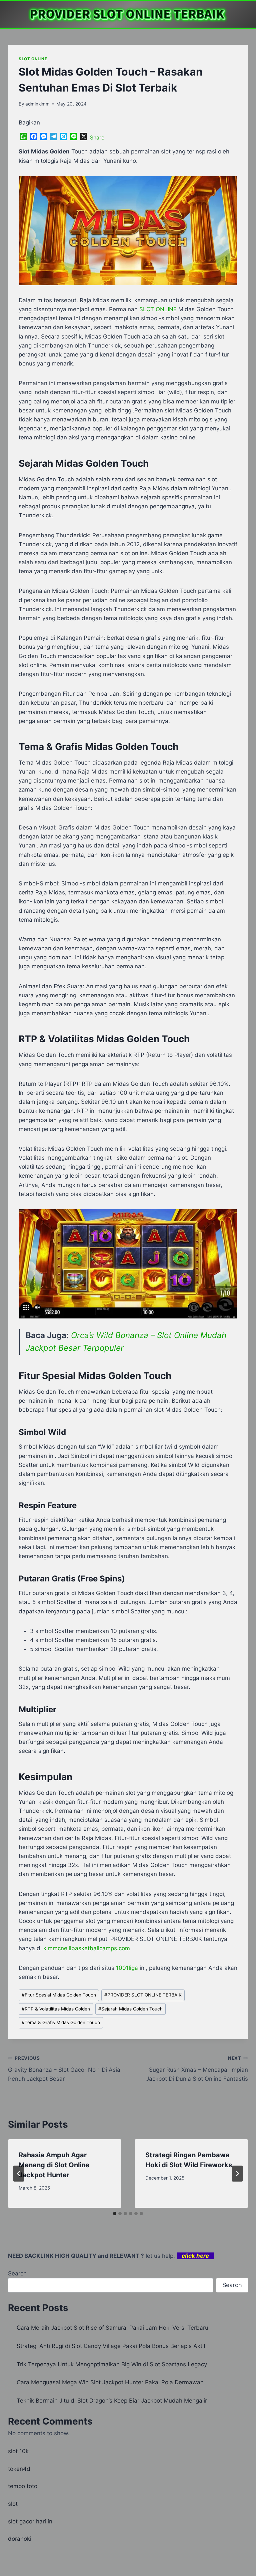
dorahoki (20, 2539)
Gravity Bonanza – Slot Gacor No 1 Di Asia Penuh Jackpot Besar (64, 2069)
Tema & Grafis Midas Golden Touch (61, 2022)
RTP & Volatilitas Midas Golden (56, 2009)
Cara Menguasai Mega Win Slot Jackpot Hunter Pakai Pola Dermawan (110, 2382)
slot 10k (18, 2451)
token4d (19, 2469)
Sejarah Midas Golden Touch (130, 2009)
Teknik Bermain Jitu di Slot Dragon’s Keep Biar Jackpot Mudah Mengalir (112, 2401)
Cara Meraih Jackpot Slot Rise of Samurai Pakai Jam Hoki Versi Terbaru (112, 2328)
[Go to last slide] (19, 2174)
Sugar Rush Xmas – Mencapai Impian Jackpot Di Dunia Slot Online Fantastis (197, 2069)
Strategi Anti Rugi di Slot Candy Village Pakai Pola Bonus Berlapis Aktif (111, 2346)
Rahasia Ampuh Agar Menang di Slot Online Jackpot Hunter (54, 2165)
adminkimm (37, 104)
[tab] (115, 2214)
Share (97, 137)
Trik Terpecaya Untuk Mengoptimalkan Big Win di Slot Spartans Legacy (112, 2364)
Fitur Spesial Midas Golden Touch (59, 1995)
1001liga (127, 1968)
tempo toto (23, 2486)
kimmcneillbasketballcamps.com (87, 1948)
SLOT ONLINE (33, 59)
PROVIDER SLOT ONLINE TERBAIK (143, 1995)
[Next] (237, 2174)
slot (13, 2504)
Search (17, 2273)
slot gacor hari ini (31, 2521)
